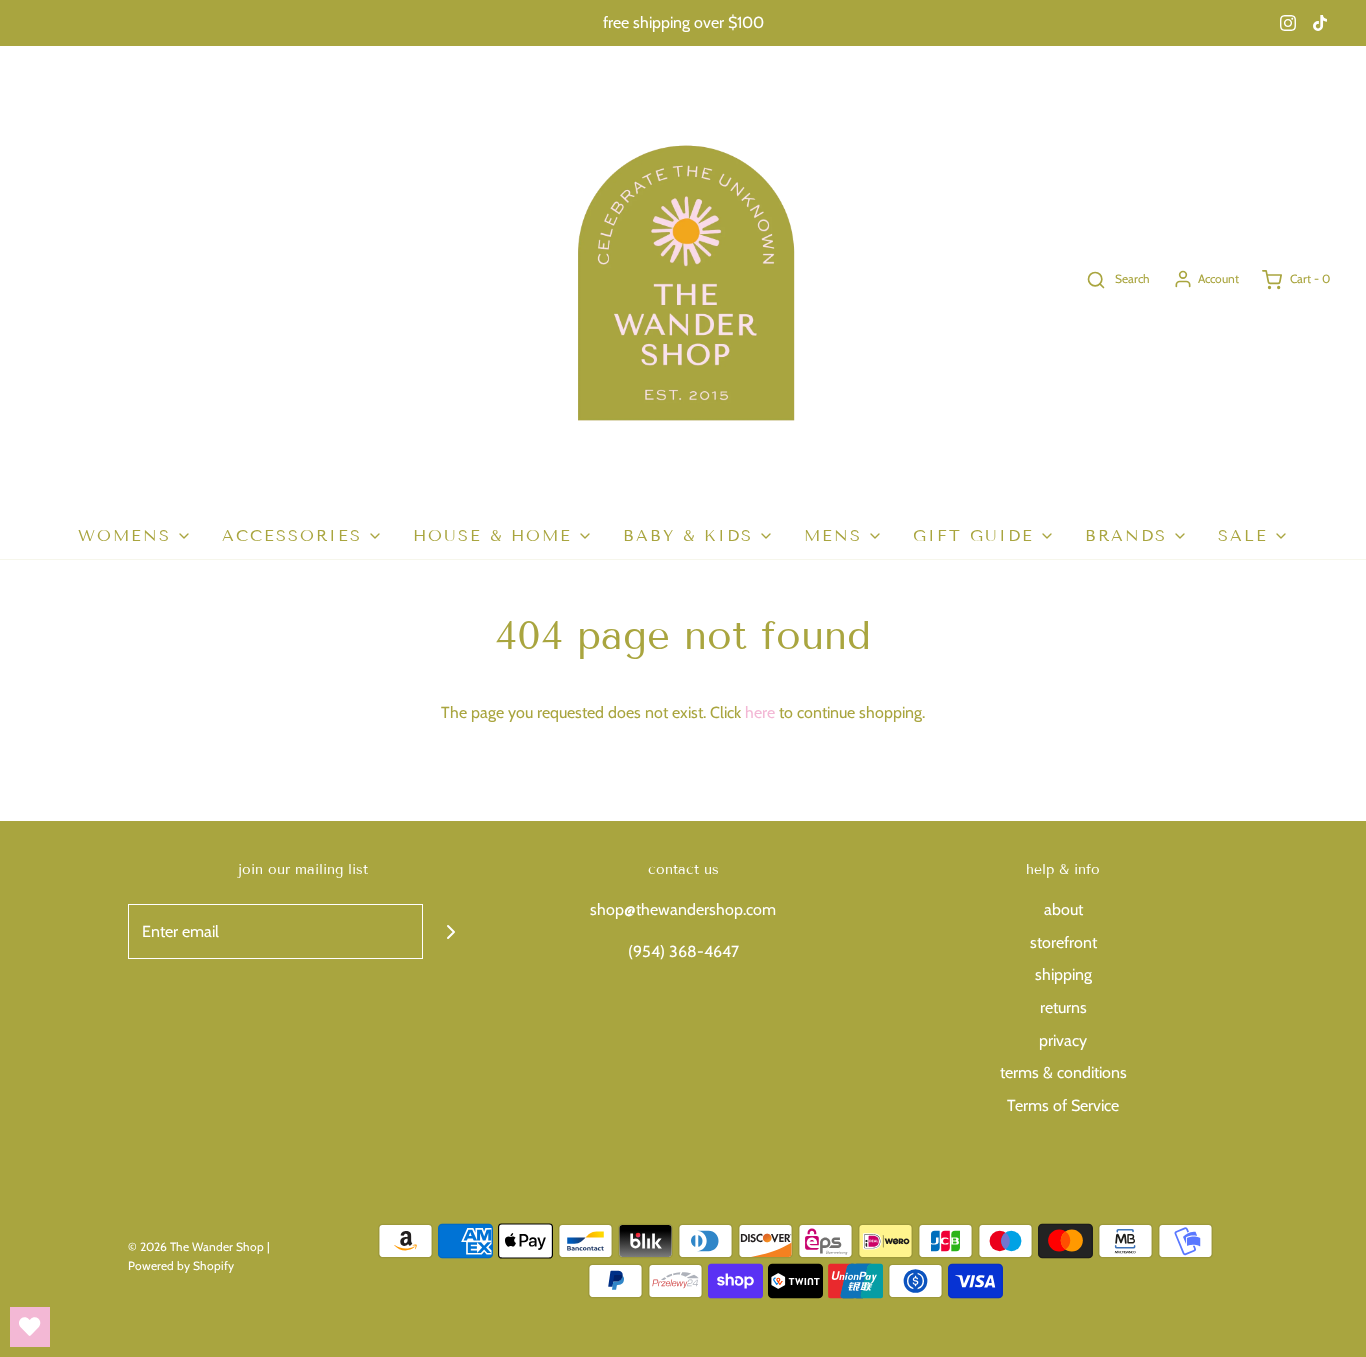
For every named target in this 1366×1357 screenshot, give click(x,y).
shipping (1063, 974)
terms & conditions (1063, 1072)
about (1063, 909)
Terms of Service (1063, 1105)
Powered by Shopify (181, 1265)
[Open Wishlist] (30, 1327)
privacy (1063, 1040)
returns (1063, 1007)
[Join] (450, 931)
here (760, 712)
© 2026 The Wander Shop (197, 1246)
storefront (1063, 942)
